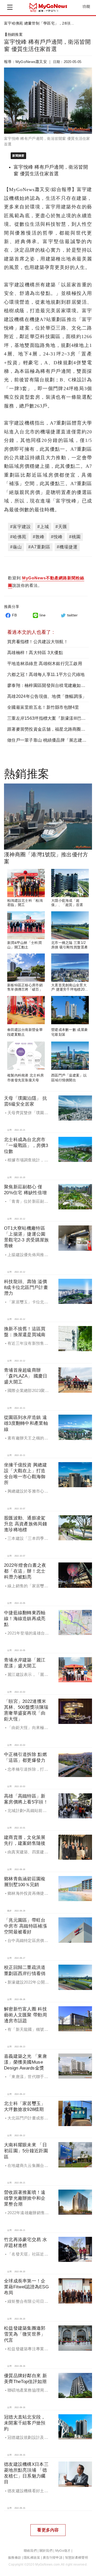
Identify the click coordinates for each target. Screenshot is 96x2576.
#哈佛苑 (18, 537)
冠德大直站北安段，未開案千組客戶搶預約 (25, 2423)
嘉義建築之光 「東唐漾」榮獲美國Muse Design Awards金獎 (25, 2062)
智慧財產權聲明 (77, 2558)
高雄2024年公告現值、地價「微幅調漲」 (47, 696)
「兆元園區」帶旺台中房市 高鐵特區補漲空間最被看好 (25, 1926)
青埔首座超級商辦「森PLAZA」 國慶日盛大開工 (26, 1376)
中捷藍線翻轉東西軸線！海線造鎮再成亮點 (25, 1619)
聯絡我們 (30, 2551)
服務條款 (15, 2558)
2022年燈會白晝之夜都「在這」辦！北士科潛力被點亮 (25, 1571)
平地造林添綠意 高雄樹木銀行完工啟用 (45, 664)
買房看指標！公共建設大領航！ (38, 642)
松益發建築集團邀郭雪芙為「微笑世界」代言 (25, 2334)
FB (15, 615)
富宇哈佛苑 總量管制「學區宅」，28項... (39, 23)
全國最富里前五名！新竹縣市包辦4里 (43, 707)
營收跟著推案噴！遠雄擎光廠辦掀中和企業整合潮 (25, 2198)
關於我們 (46, 2551)
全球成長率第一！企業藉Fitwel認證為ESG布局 (26, 2287)
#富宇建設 (21, 527)
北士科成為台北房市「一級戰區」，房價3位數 (26, 1145)
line (43, 615)
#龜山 (16, 547)
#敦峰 (39, 537)
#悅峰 (57, 537)
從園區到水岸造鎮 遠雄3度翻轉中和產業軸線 (26, 1423)
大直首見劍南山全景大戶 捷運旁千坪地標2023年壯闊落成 (70, 990)
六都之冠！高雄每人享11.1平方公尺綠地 (46, 674)
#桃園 (75, 537)
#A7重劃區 (39, 547)
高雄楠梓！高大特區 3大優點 (35, 653)
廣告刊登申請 (53, 2558)
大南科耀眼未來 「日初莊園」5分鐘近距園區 (26, 2151)
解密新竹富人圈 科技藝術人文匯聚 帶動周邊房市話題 (25, 2015)
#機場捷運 (67, 547)
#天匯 (61, 527)
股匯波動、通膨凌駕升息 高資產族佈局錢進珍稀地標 (25, 1524)
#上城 (43, 527)
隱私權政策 (32, 2558)
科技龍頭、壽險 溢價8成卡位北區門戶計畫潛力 (26, 1287)
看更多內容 (48, 2530)
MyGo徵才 (63, 2551)
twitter (73, 615)
